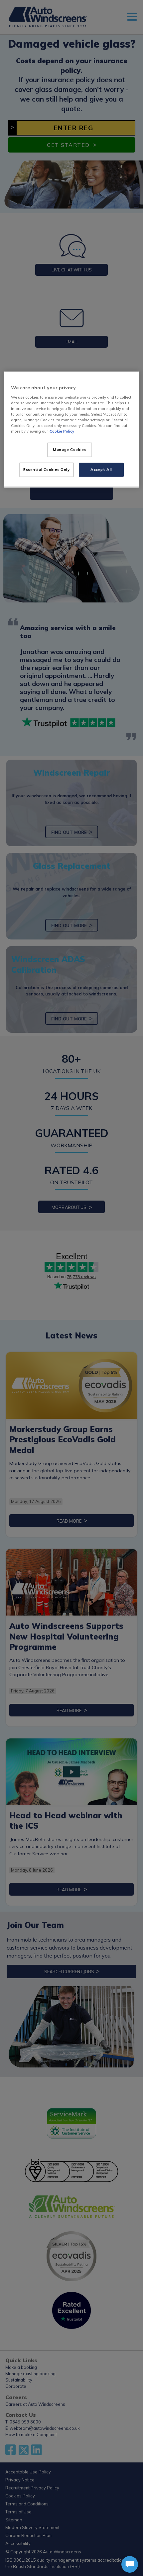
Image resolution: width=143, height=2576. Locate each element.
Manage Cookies (70, 450)
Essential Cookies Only (47, 470)
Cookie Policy (62, 431)
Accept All (101, 470)
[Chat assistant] (130, 2564)
